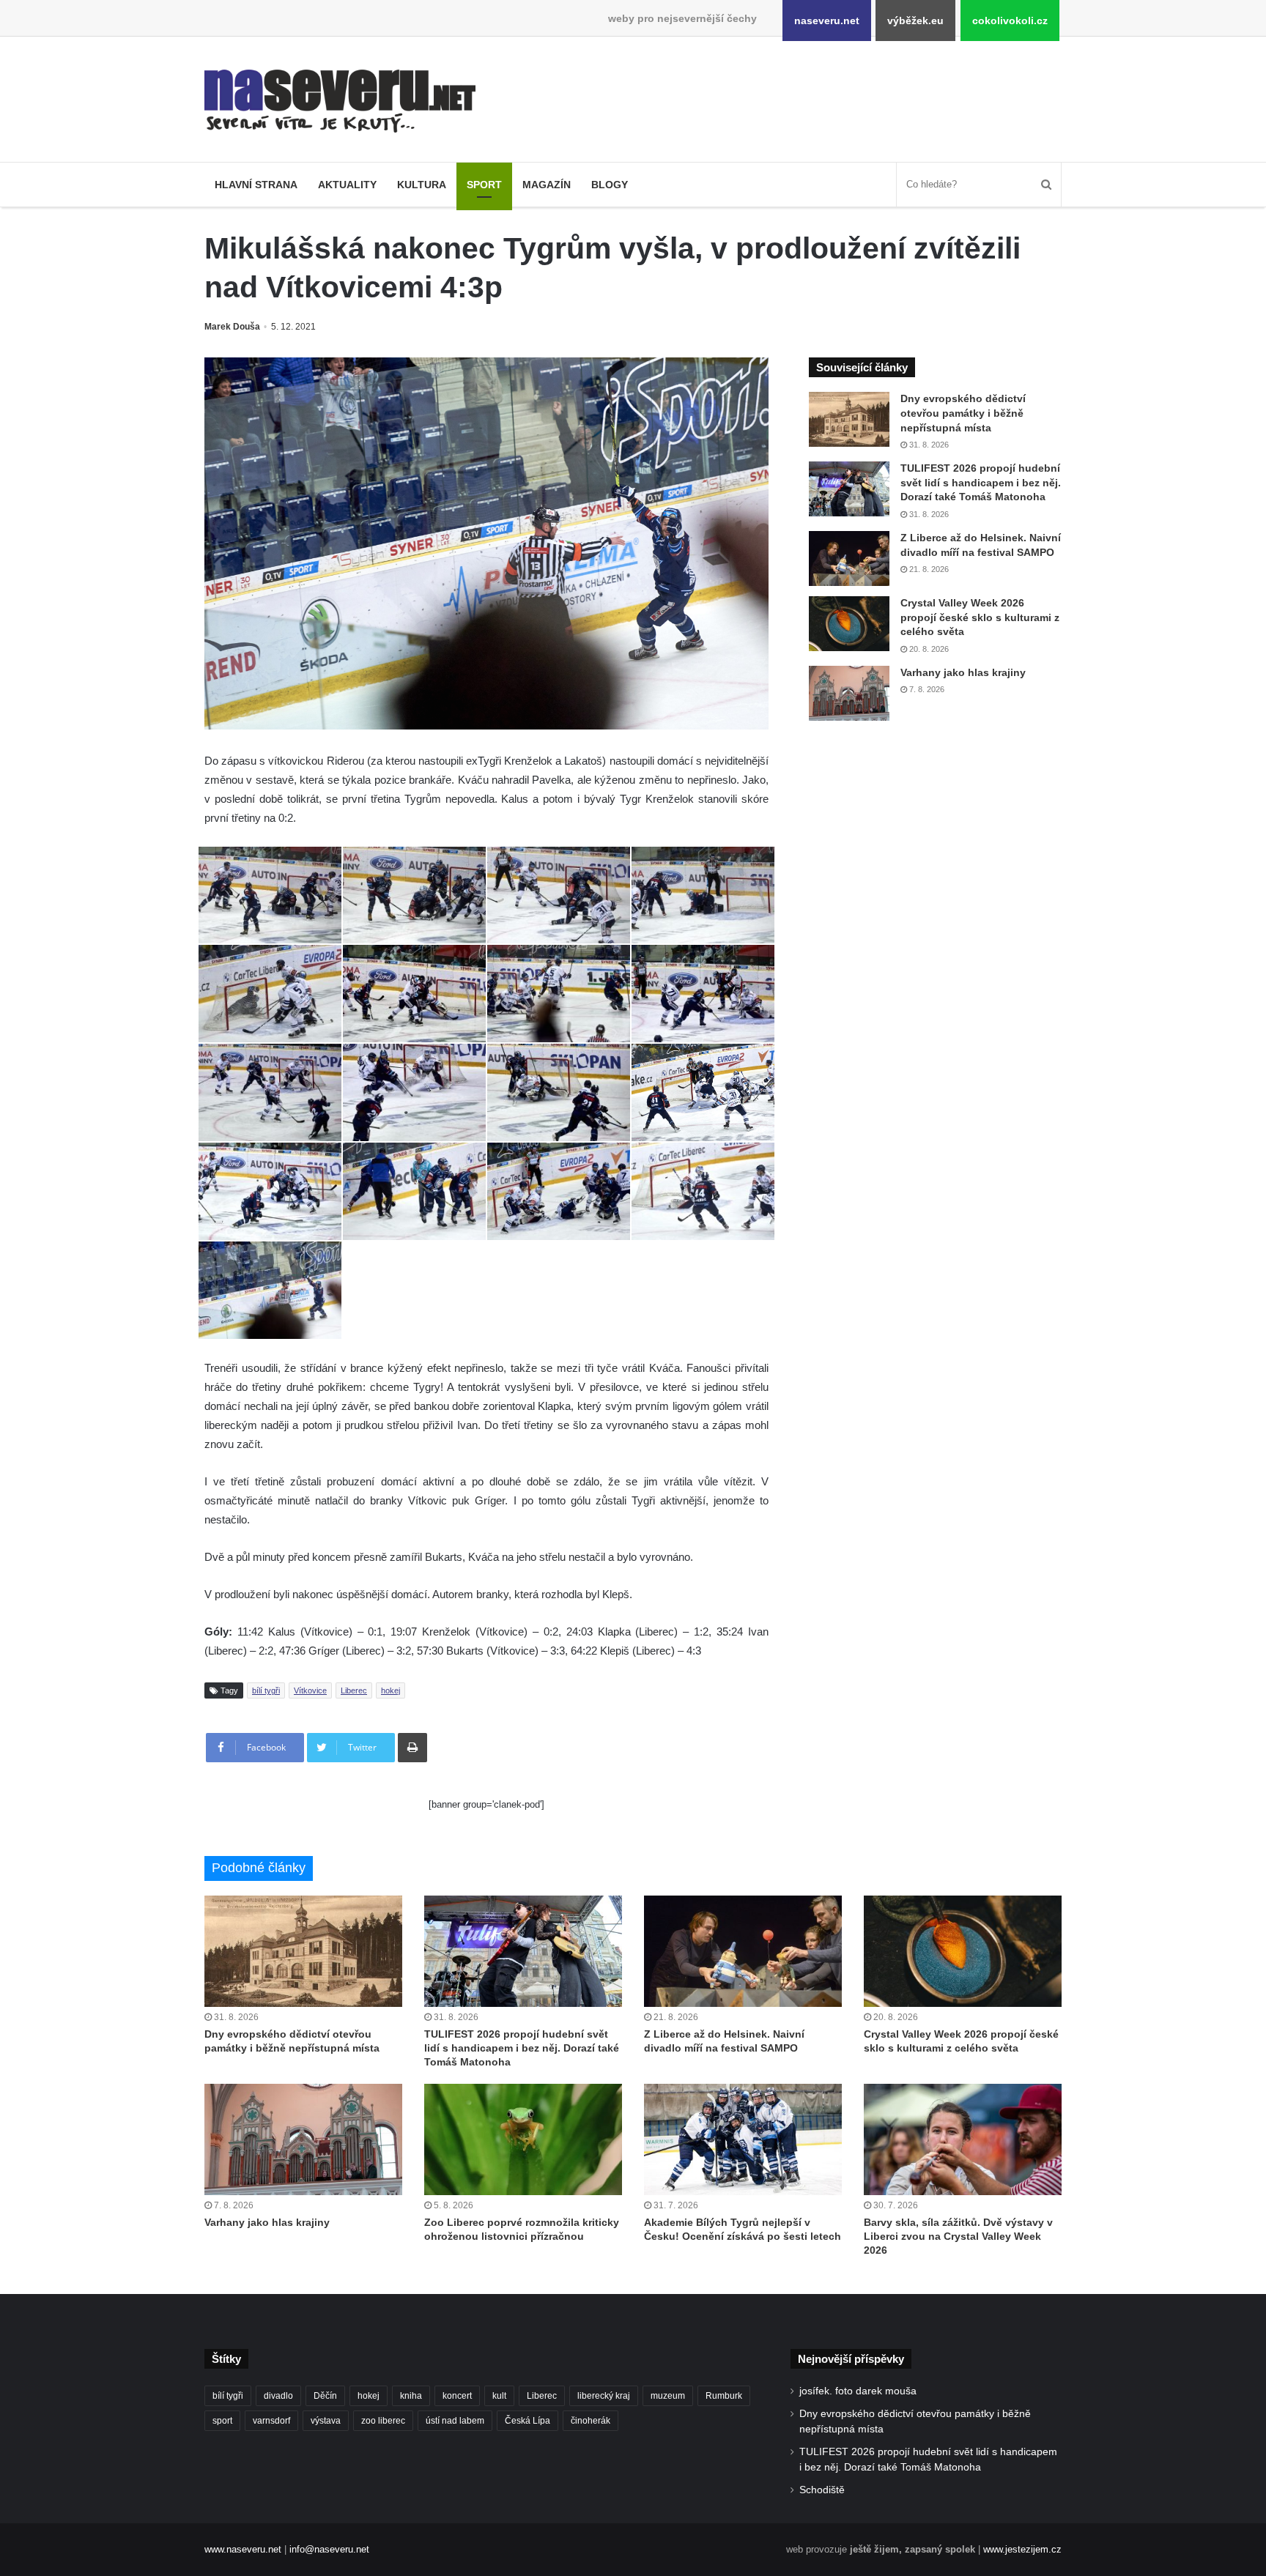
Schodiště (822, 2490)
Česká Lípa (527, 2421)
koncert (457, 2396)
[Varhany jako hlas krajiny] (849, 693)
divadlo (278, 2396)
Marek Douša (232, 327)
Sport (484, 185)
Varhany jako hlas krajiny (963, 672)
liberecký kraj (604, 2396)
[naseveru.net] (340, 101)
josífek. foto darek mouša (858, 2391)
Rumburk (724, 2396)
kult (499, 2396)
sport (222, 2421)
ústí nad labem (455, 2421)
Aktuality (347, 185)
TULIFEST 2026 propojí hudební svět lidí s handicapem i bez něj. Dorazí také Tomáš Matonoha (981, 482)
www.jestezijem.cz (1022, 2549)
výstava (326, 2421)
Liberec (354, 1690)
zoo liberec (383, 2421)
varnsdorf (271, 2421)
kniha (411, 2396)
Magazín (547, 185)
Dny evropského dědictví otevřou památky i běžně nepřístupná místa (963, 413)
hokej (390, 1690)
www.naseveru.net (243, 2549)
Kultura (422, 185)
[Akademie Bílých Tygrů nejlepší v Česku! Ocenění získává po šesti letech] (743, 2139)
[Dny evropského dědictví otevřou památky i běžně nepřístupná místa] (849, 419)
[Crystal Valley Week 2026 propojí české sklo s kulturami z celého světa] (849, 624)
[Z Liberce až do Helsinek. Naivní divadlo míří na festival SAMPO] (849, 558)
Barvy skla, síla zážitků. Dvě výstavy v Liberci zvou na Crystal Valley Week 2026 (958, 2236)
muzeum (668, 2396)
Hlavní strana (256, 185)
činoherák (591, 2421)
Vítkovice (310, 1690)
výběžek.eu (915, 21)
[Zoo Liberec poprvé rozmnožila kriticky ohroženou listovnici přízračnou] (523, 2139)
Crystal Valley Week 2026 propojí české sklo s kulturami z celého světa (980, 617)
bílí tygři (266, 1690)
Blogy (610, 185)
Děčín (325, 2396)
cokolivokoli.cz (1010, 21)
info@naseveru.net (329, 2549)
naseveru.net (827, 21)
